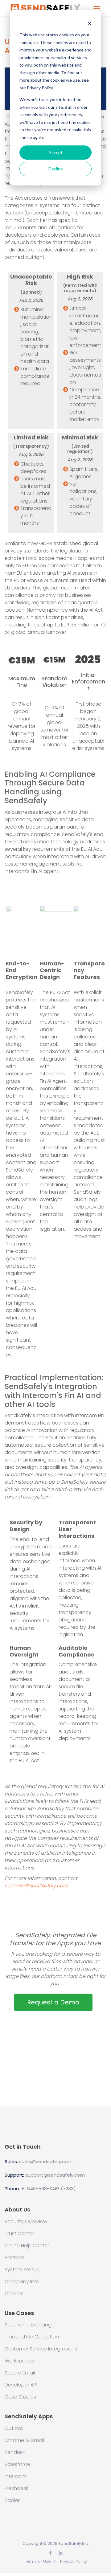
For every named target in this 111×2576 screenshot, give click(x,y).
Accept (55, 152)
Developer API (21, 2385)
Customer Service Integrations (41, 2349)
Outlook (14, 2428)
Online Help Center (27, 2246)
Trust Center (19, 2234)
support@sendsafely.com (55, 2175)
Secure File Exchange (30, 2325)
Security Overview (26, 2222)
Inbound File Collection (32, 2337)
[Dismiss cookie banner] (89, 23)
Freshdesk (16, 2488)
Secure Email (20, 2373)
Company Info (22, 2282)
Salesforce (17, 2464)
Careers (14, 2294)
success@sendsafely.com (36, 1886)
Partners (14, 2258)
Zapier (12, 2501)
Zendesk (15, 2452)
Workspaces (19, 2361)
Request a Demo (53, 2002)
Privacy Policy (74, 2561)
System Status (22, 2270)
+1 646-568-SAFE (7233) (49, 2189)
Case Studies (20, 2397)
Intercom (15, 2476)
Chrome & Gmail (24, 2440)
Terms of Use (37, 2561)
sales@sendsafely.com (46, 2161)
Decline (56, 169)
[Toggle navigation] (97, 8)
